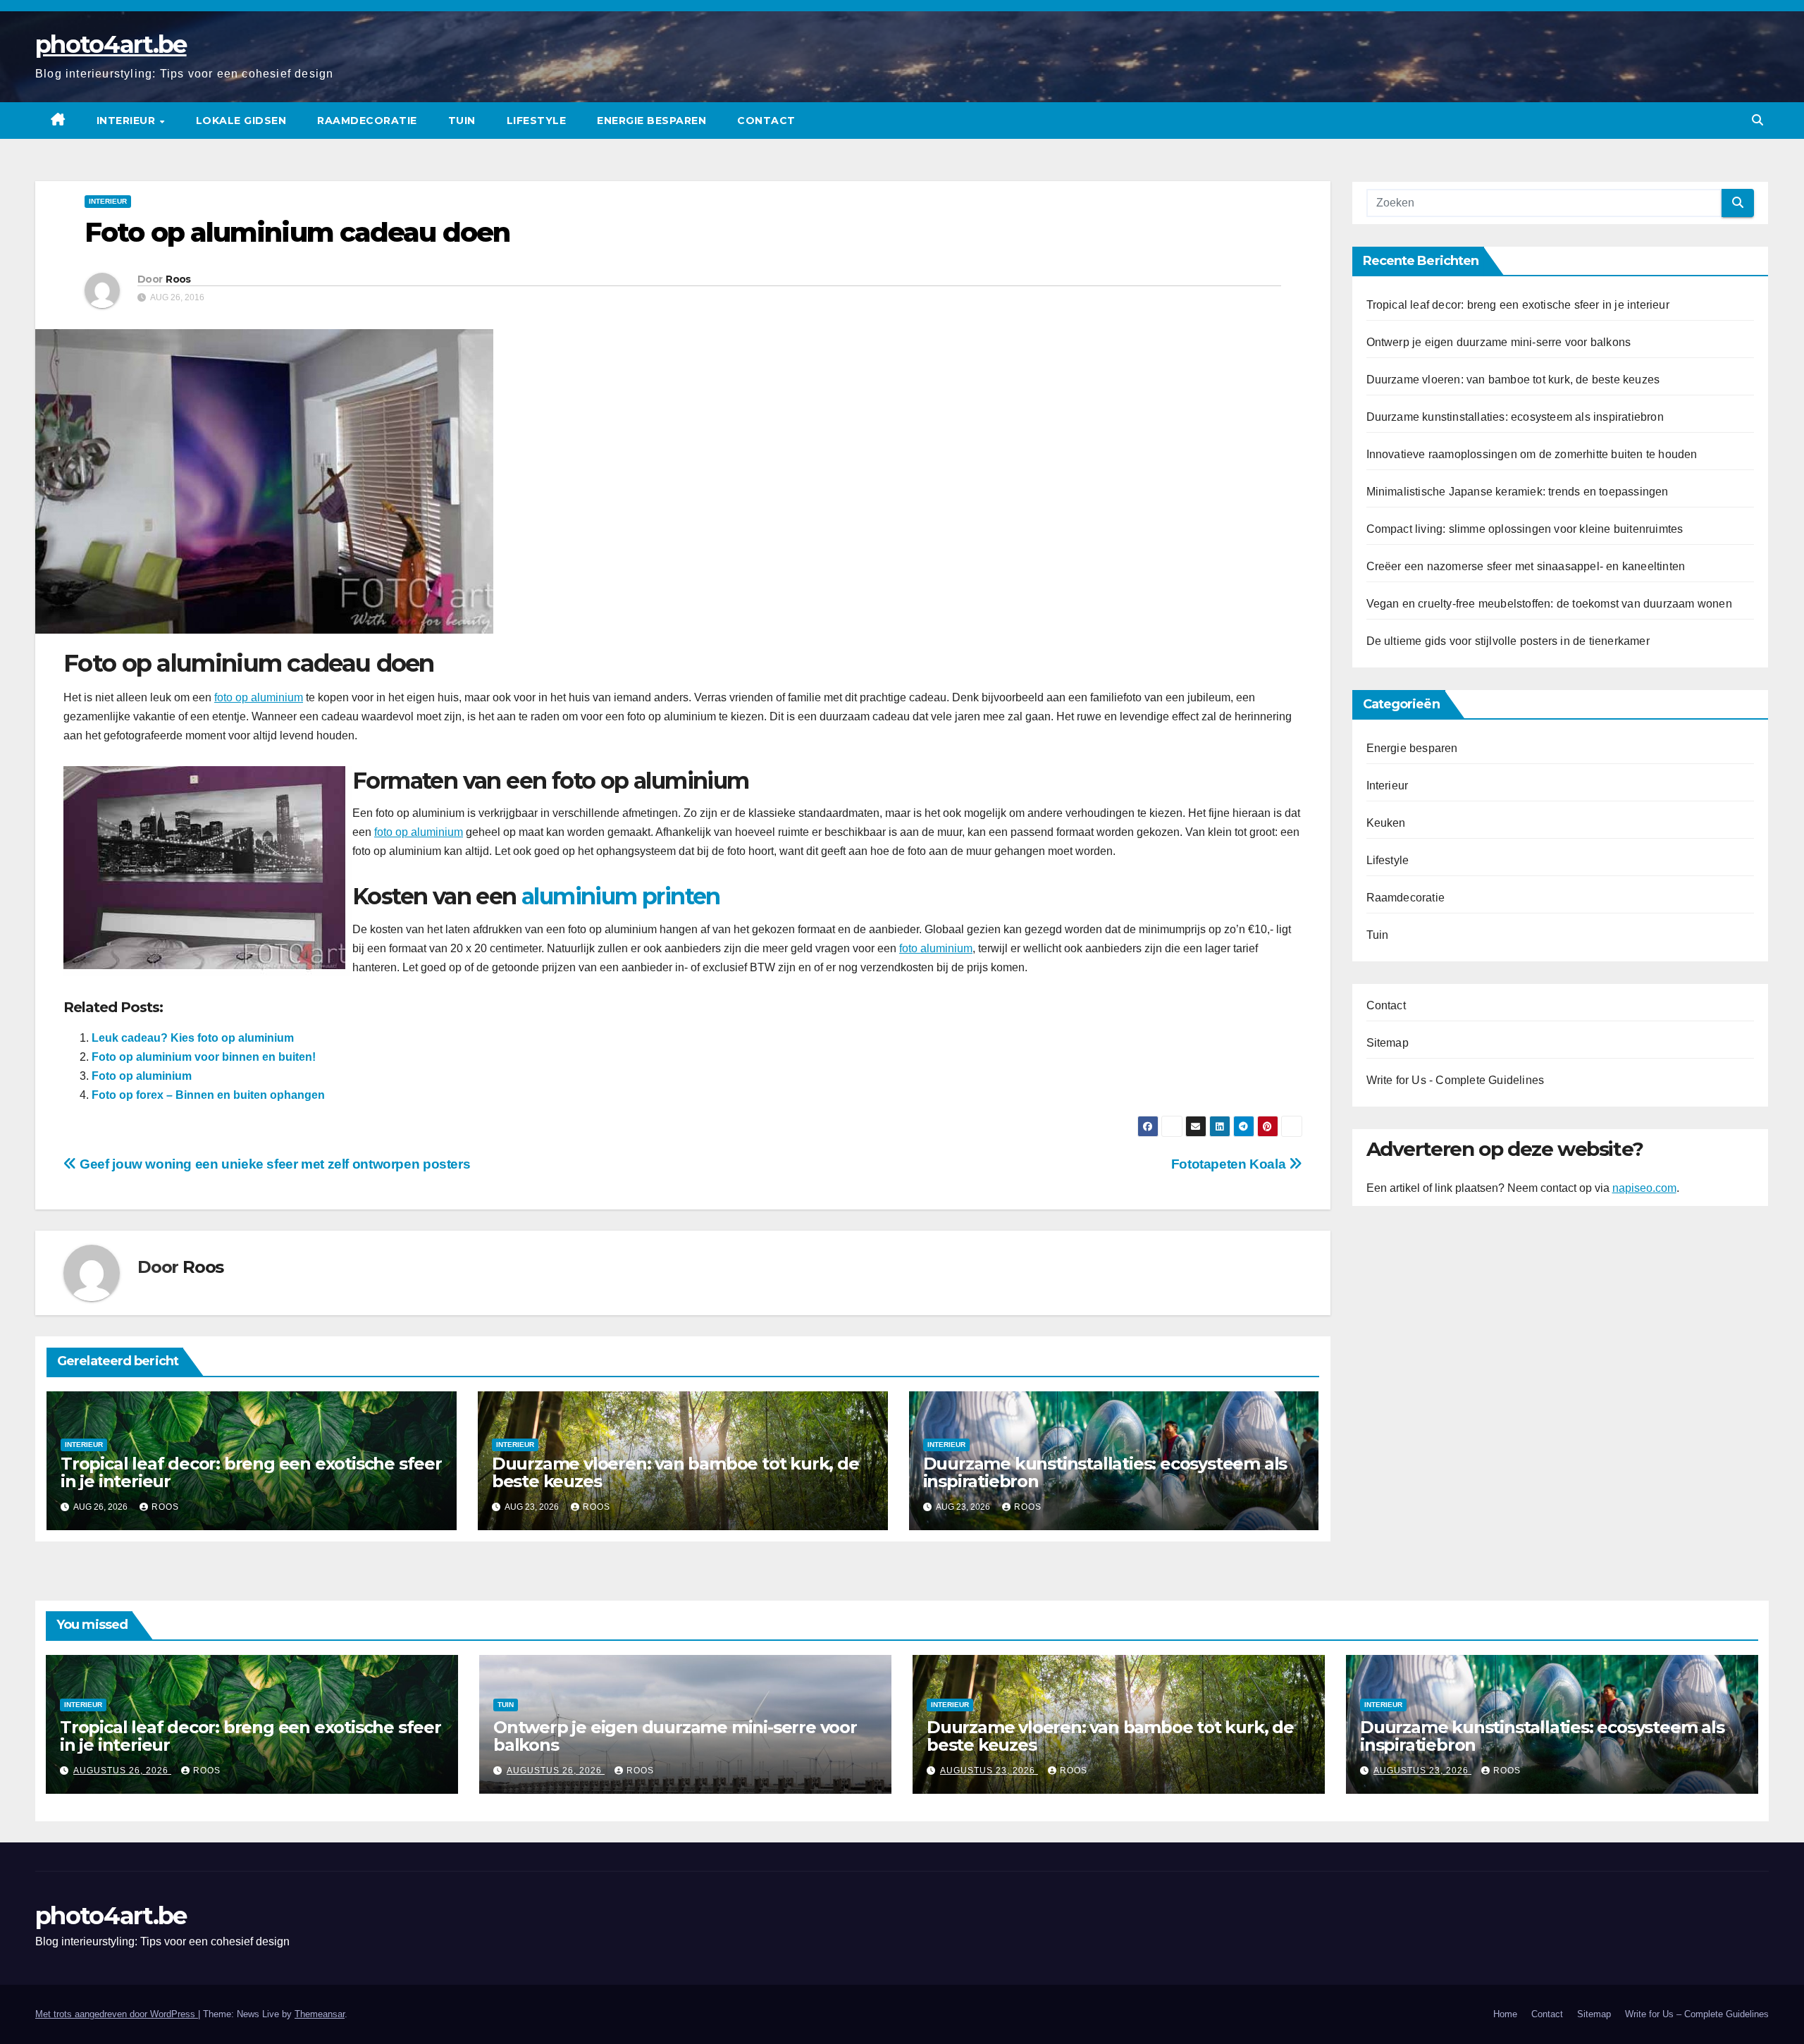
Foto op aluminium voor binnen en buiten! (204, 1057)
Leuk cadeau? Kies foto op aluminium (193, 1038)
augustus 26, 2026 (122, 1771)
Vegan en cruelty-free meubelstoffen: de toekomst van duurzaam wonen (1549, 604)
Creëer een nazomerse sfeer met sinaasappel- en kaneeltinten (1526, 566)
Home (1505, 2014)
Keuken (1386, 823)
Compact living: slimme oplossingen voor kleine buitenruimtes (1525, 529)
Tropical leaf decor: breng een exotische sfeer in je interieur (251, 1472)
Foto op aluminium (142, 1076)
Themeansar (320, 2014)
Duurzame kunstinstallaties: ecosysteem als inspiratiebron (1105, 1472)
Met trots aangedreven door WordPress (117, 2014)
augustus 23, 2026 (989, 1771)
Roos (178, 279)
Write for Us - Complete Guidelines (1456, 1080)
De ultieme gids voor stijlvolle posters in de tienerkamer (1508, 641)
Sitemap (1388, 1043)
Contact (766, 121)
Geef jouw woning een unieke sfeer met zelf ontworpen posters (273, 1164)
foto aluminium (936, 948)
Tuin (462, 121)
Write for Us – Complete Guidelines (1697, 2014)
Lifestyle (537, 121)
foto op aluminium (259, 697)
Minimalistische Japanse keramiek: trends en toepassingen (1518, 492)
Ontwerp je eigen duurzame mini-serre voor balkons (1499, 342)
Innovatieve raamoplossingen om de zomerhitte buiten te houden (1532, 454)
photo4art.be (111, 44)
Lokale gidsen (241, 121)
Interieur (128, 121)
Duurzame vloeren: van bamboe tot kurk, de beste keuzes (675, 1472)
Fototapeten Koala (1230, 1164)
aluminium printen (621, 896)
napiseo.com (1644, 1188)
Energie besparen (651, 121)
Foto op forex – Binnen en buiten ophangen (208, 1095)
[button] (1757, 120)
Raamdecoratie (367, 121)
